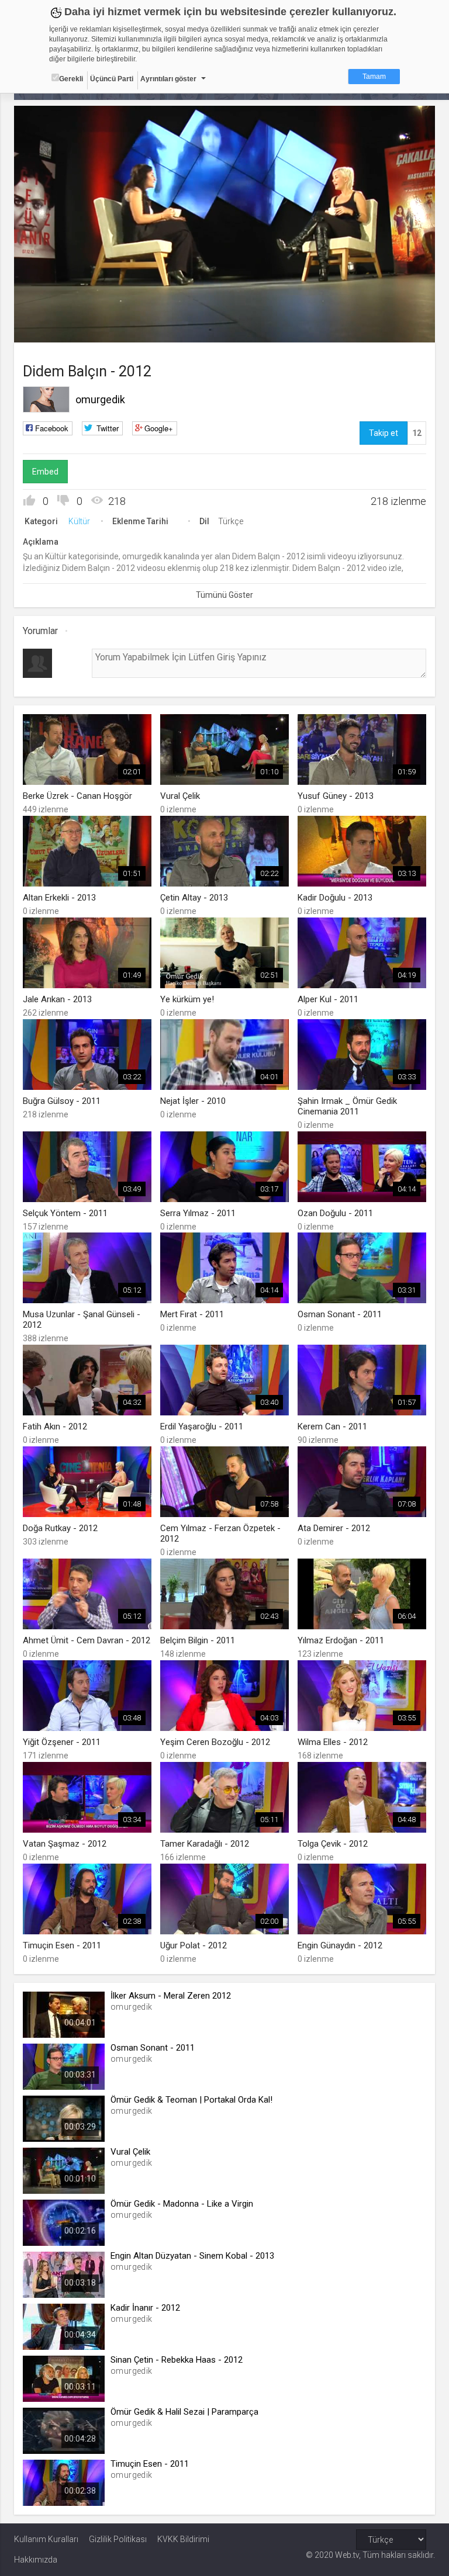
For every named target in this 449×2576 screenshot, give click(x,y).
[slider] (225, 310)
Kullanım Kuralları (46, 2539)
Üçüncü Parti (112, 79)
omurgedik (100, 399)
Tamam (374, 77)
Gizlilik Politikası (118, 2539)
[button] (52, 328)
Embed (45, 472)
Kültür (79, 521)
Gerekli (71, 79)
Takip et (384, 433)
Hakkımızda (36, 2560)
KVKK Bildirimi (183, 2539)
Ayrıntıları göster (168, 79)
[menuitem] (367, 329)
